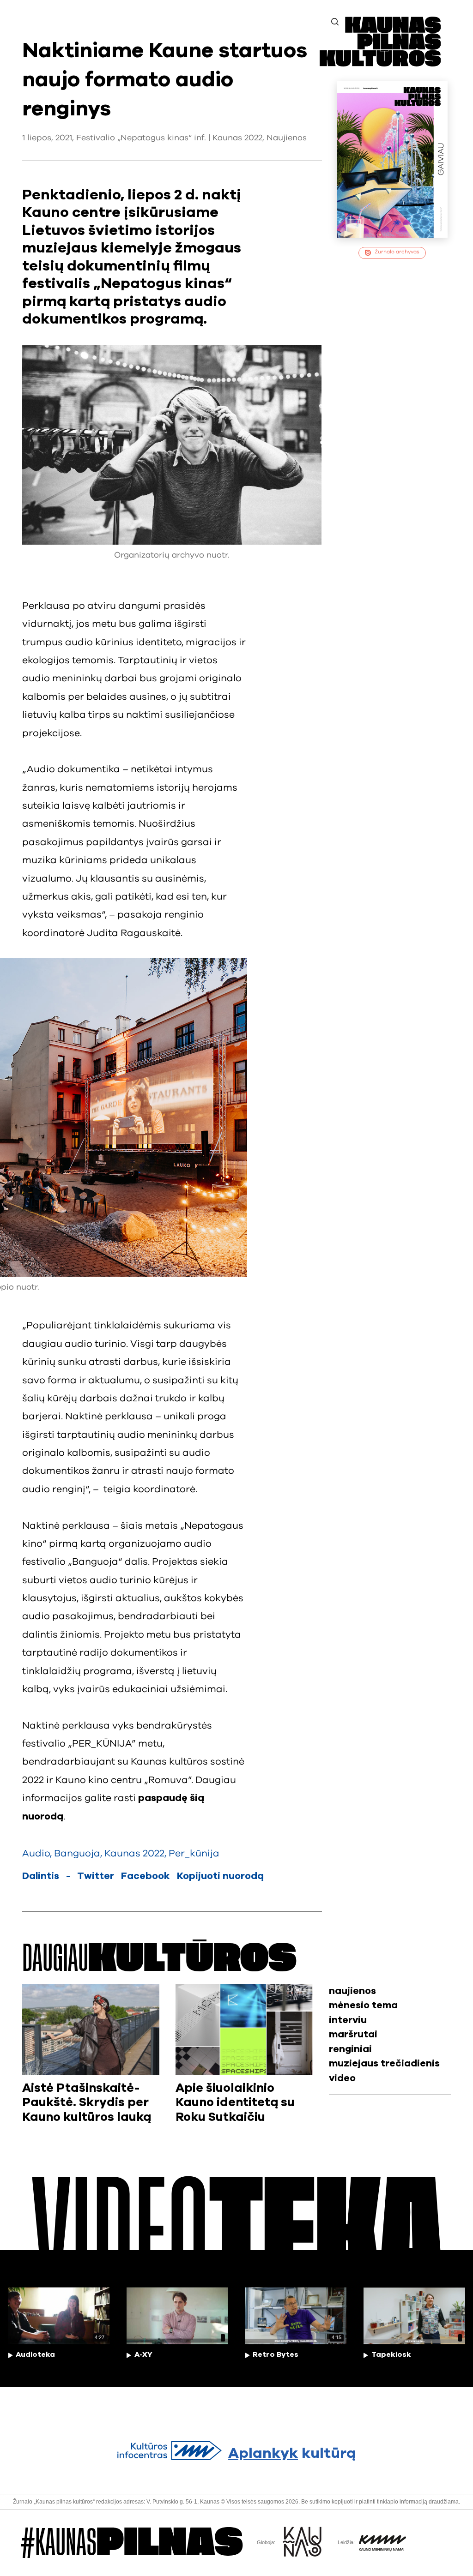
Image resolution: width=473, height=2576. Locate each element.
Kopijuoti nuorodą (220, 1876)
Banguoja (77, 1853)
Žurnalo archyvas (397, 252)
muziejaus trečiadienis (384, 2063)
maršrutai (353, 2034)
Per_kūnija (194, 1853)
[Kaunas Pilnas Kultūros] (380, 63)
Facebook (146, 1876)
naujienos (352, 1991)
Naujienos (287, 138)
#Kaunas (132, 2543)
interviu (348, 2020)
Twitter (96, 1876)
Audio (36, 1853)
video (342, 2078)
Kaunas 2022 (237, 138)
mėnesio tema (363, 2005)
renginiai (350, 2049)
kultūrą (292, 2453)
